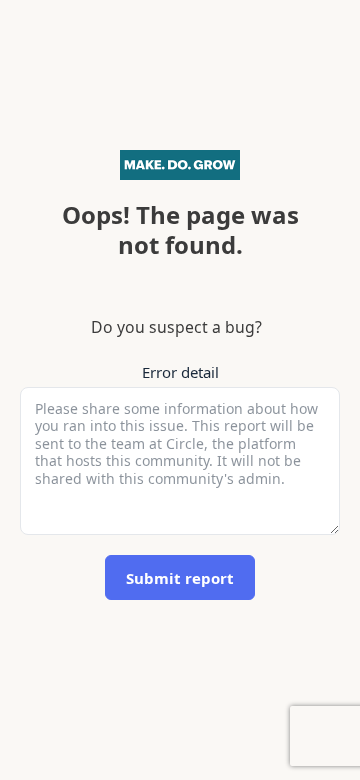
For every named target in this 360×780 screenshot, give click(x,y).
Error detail (180, 372)
